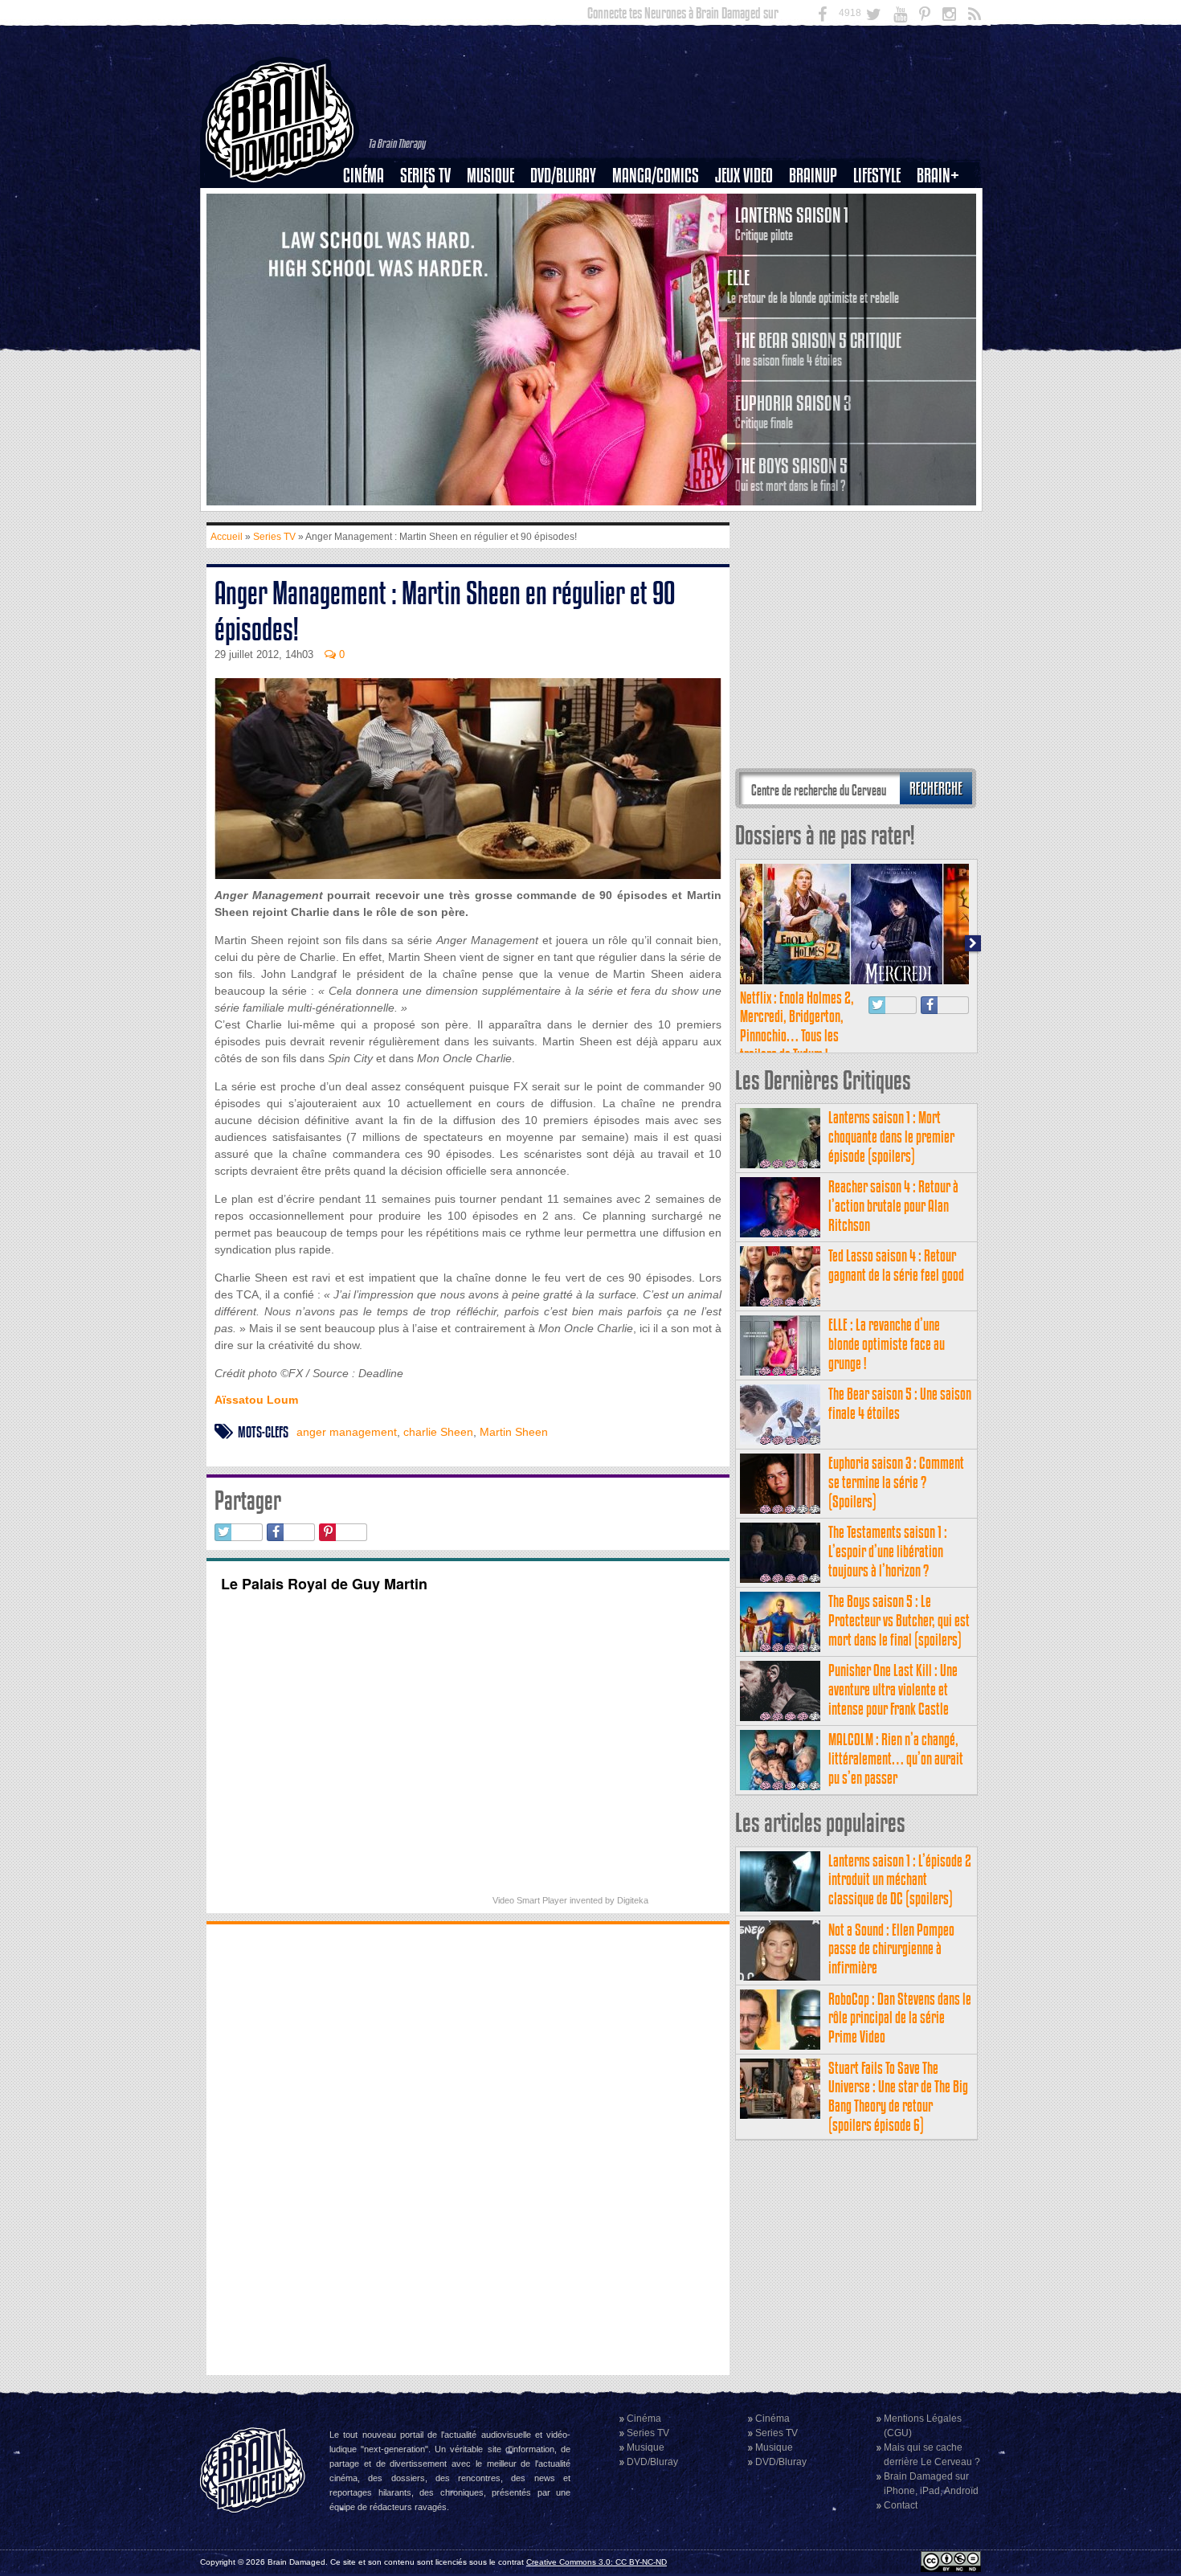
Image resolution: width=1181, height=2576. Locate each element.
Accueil (227, 537)
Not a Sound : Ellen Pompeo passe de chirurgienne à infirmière (891, 1949)
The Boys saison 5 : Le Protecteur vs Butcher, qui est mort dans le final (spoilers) (899, 1620)
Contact (901, 2505)
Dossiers (370, 231)
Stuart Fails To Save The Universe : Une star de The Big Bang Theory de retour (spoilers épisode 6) (898, 2096)
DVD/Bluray (563, 176)
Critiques (371, 203)
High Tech (882, 258)
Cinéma (364, 176)
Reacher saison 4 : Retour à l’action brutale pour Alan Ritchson (893, 1206)
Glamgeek (882, 231)
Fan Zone (943, 203)
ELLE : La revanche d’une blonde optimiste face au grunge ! (887, 1344)
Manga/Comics (656, 176)
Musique (490, 176)
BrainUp (813, 176)
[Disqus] (468, 2148)
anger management (347, 1432)
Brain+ (938, 176)
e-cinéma (370, 258)
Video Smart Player (530, 1900)
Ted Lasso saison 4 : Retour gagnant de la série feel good (896, 1265)
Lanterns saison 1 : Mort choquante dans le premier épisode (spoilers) (891, 1137)
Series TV (425, 176)
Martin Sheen (514, 1432)
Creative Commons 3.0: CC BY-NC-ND (597, 2562)
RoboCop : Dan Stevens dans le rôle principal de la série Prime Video (900, 2018)
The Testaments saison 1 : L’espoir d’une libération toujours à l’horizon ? (888, 1551)
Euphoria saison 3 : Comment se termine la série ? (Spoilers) (896, 1482)
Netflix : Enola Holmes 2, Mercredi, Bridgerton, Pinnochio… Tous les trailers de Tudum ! (797, 1026)
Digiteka (633, 1900)
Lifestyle (877, 176)
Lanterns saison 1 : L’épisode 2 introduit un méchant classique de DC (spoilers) (900, 1880)
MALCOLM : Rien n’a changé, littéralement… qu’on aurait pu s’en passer (896, 1758)
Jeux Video (744, 176)
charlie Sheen (438, 1432)
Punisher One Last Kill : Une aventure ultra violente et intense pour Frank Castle (893, 1689)
